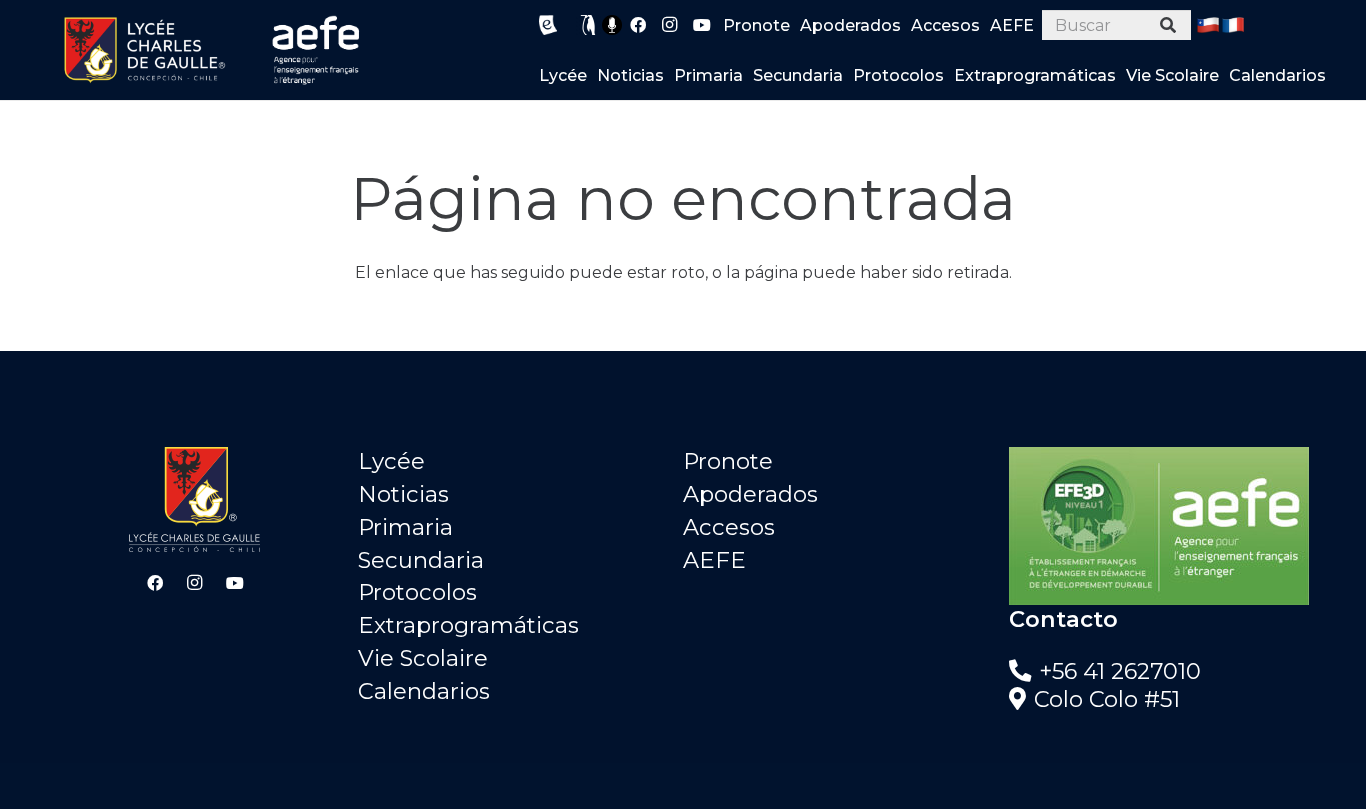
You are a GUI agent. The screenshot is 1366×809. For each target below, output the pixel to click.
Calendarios (424, 691)
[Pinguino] (589, 25)
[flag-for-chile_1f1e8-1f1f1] (1208, 25)
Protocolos (417, 592)
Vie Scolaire (423, 658)
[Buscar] (1168, 25)
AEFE (714, 560)
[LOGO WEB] (144, 50)
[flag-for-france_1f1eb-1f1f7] (1233, 25)
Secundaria (421, 560)
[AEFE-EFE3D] (1172, 526)
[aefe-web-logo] (317, 50)
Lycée (391, 461)
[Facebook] (638, 25)
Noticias (403, 494)
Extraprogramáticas (468, 625)
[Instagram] (670, 25)
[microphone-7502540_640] (612, 25)
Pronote (728, 461)
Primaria (405, 527)
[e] (548, 25)
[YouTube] (702, 25)
